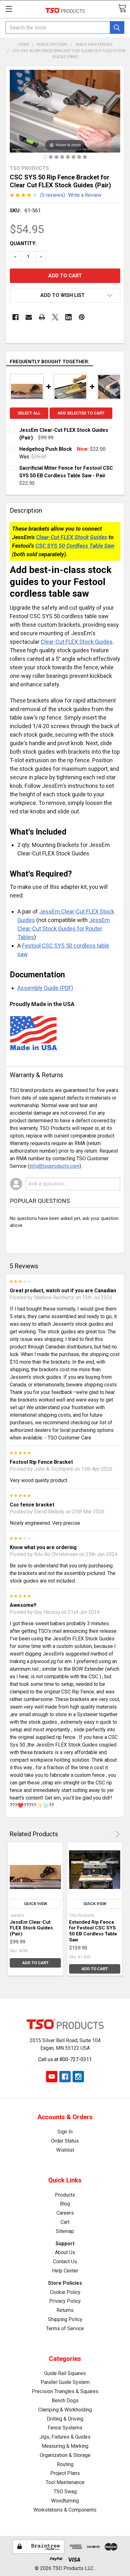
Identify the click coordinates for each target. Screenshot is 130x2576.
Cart (65, 2222)
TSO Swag (65, 2492)
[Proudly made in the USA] (85, 157)
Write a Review (85, 195)
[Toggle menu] (9, 9)
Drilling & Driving (65, 2419)
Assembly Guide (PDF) (45, 988)
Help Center (65, 2271)
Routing (65, 2464)
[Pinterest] (82, 317)
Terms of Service (65, 2329)
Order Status (65, 2141)
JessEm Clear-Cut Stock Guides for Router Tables (64, 929)
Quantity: (23, 243)
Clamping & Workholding (65, 2410)
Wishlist (65, 2150)
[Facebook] (15, 317)
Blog (65, 2204)
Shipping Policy (65, 2319)
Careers (65, 2213)
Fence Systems (65, 2428)
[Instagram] (78, 2077)
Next (117, 1834)
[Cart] (122, 8)
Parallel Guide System (65, 2382)
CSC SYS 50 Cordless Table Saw (75, 546)
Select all (29, 413)
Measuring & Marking (65, 2446)
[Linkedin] (68, 317)
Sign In (65, 2132)
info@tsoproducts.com (54, 1166)
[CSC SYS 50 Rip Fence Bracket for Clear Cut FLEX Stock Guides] (45, 157)
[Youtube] (52, 2077)
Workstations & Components (65, 2510)
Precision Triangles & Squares (65, 2391)
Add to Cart (35, 1963)
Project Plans (65, 2473)
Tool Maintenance (65, 2482)
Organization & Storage (65, 2455)
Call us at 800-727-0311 (65, 2059)
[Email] (29, 317)
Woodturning (65, 2501)
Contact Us (65, 2262)
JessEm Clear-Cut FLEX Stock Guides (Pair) (31, 1928)
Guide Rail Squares (65, 2373)
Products (65, 2195)
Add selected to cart (81, 413)
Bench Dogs (65, 2401)
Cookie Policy (65, 2292)
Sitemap (65, 2231)
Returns (65, 2310)
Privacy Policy (65, 2301)
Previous (109, 1834)
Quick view (35, 1904)
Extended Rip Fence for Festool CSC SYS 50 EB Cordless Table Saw (93, 1931)
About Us (65, 2252)
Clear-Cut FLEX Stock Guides (72, 537)
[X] (55, 317)
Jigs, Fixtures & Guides (65, 2437)
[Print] (42, 317)
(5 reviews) (53, 195)
